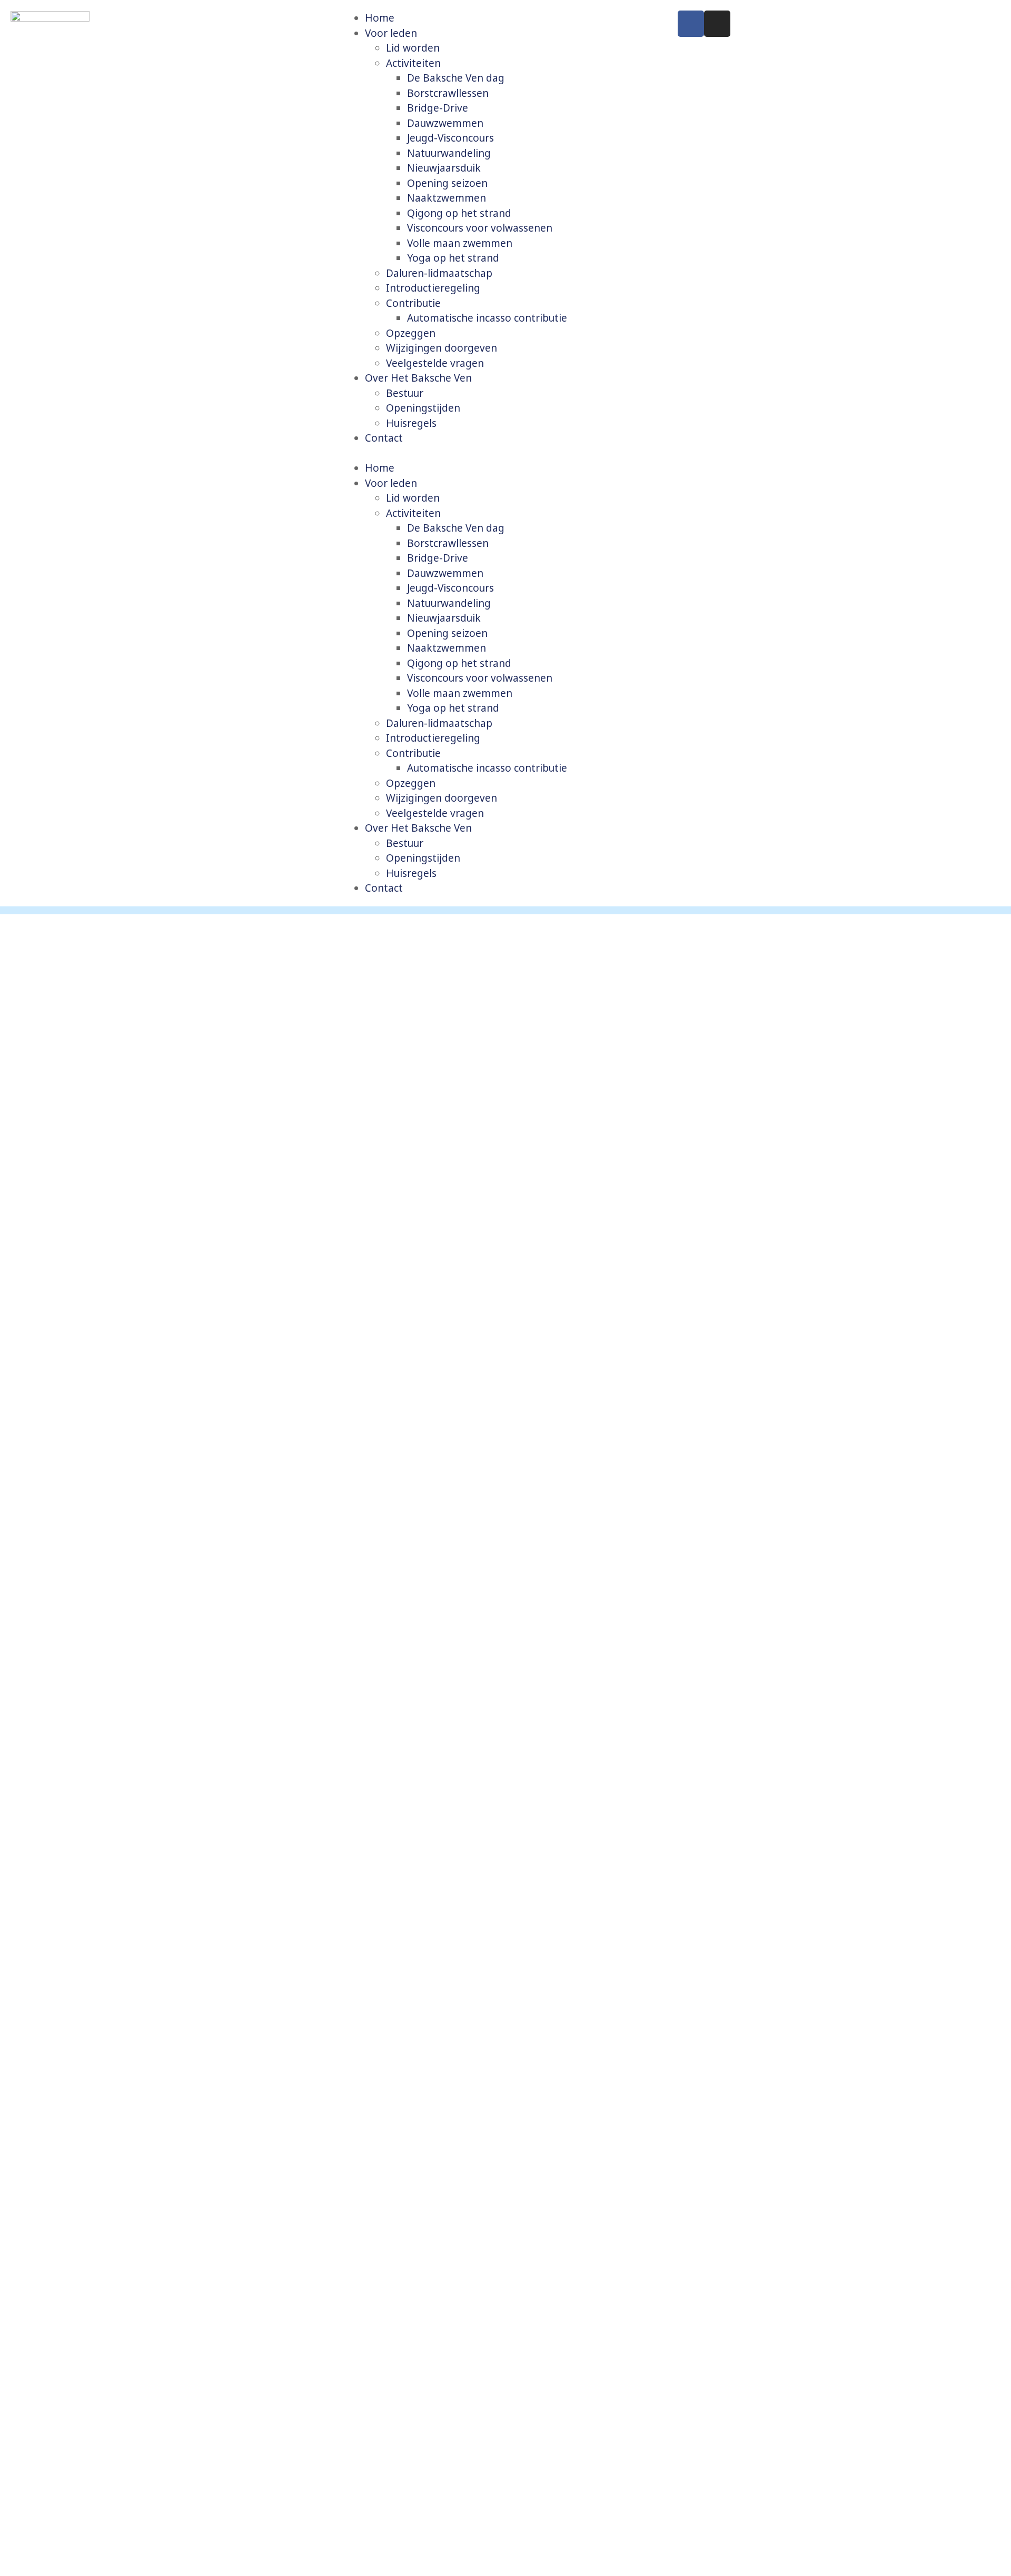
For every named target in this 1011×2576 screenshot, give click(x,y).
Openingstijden (423, 408)
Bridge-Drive (438, 108)
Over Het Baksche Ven (418, 378)
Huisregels (411, 423)
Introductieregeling (433, 288)
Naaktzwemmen (447, 198)
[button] (505, 453)
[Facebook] (691, 24)
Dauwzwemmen (445, 123)
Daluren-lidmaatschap (439, 273)
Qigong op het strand (459, 213)
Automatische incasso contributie (487, 318)
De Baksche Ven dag (456, 78)
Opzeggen (411, 333)
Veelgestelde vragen (435, 363)
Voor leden (391, 33)
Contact (384, 438)
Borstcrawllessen (448, 93)
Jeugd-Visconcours (450, 138)
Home (380, 18)
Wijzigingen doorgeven (442, 348)
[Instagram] (717, 24)
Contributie (413, 303)
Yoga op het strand (453, 258)
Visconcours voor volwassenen (480, 228)
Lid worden (413, 48)
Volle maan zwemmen (460, 243)
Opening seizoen (447, 183)
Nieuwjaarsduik (444, 168)
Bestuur (405, 393)
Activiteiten (413, 63)
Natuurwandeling (449, 153)
